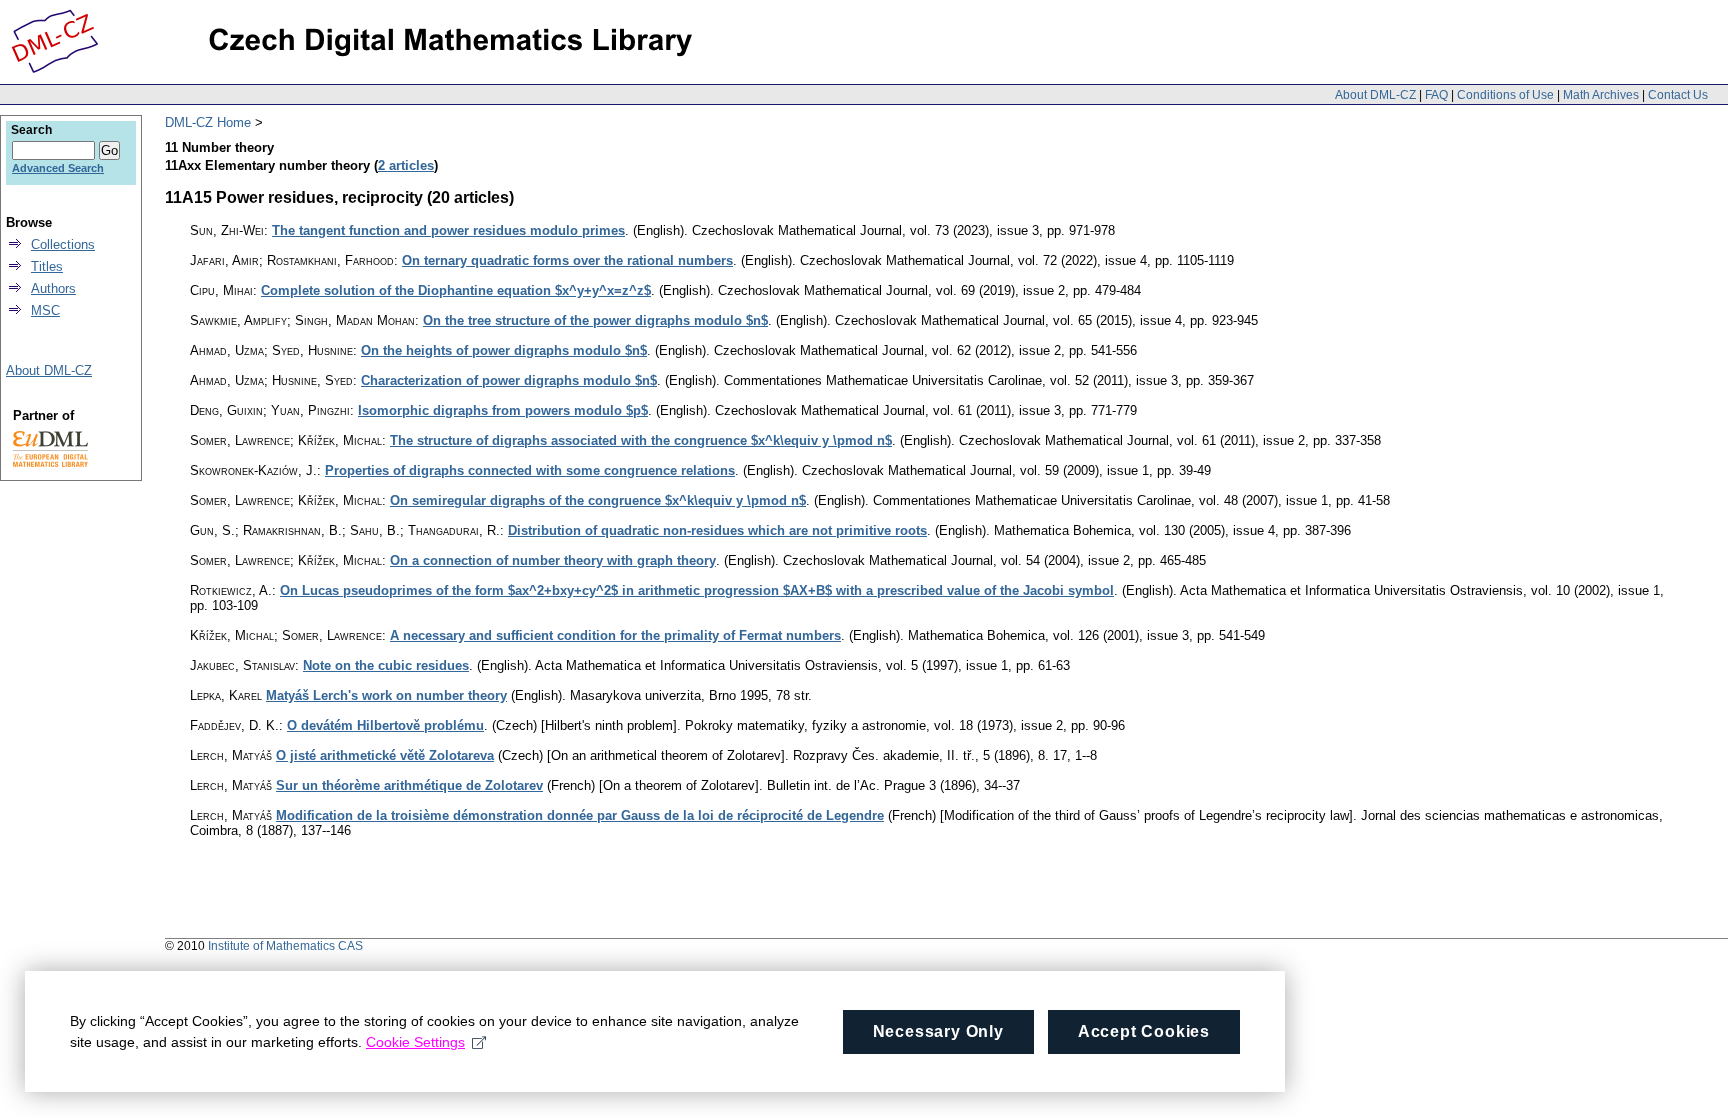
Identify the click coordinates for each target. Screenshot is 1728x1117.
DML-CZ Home (208, 122)
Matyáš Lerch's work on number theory (386, 695)
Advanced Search (58, 168)
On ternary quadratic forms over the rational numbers (567, 260)
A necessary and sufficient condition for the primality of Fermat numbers (615, 635)
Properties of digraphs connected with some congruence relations (530, 470)
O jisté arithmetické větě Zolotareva (385, 755)
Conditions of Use (1505, 95)
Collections (63, 244)
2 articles (406, 165)
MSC (45, 310)
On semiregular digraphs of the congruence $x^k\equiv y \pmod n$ (598, 500)
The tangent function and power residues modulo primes (448, 230)
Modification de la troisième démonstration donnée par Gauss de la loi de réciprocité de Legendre (580, 815)
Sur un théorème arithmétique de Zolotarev (409, 785)
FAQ (1436, 95)
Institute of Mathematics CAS (285, 946)
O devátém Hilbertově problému (385, 725)
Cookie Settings (415, 1042)
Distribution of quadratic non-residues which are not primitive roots (717, 530)
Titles (47, 266)
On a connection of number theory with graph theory (553, 560)
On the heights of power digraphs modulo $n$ (504, 350)
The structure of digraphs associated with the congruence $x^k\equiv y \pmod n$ (641, 440)
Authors (53, 288)
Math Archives (1601, 95)
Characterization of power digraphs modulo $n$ (509, 380)
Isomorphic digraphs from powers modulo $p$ (503, 410)
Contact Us (1678, 95)
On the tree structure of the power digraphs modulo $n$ (595, 320)
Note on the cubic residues (386, 665)
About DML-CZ (1375, 95)
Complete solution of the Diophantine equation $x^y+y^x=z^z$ (456, 290)
